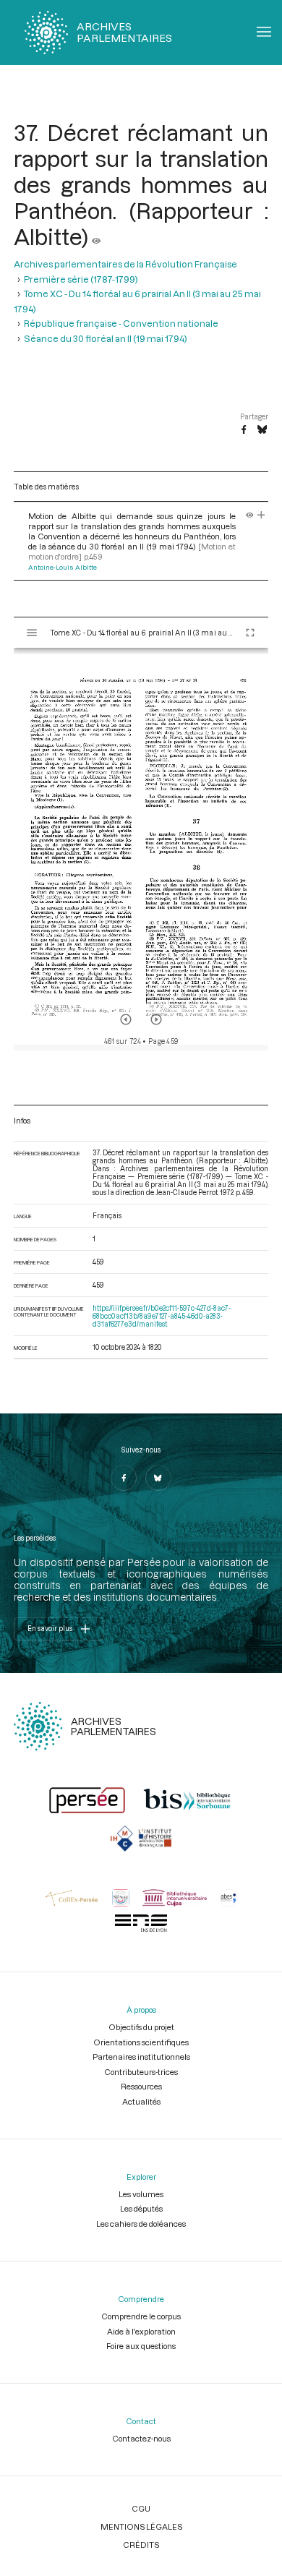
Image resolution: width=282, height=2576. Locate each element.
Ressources (141, 2086)
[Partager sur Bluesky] (262, 430)
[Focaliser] (261, 516)
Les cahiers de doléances (141, 2224)
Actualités (141, 2101)
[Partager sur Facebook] (244, 430)
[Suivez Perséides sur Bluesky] (158, 1478)
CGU (141, 2508)
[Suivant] (156, 1019)
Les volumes (141, 2194)
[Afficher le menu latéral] (32, 633)
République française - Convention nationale (121, 323)
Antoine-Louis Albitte (63, 567)
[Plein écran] (250, 633)
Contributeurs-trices (141, 2072)
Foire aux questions (141, 2346)
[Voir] (96, 236)
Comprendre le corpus (141, 2316)
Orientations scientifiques (141, 2042)
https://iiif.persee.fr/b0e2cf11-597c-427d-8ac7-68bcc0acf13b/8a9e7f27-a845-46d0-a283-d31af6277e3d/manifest (162, 1316)
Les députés (141, 2208)
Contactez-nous (141, 2438)
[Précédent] (126, 1019)
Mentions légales (141, 2526)
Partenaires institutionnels (141, 2057)
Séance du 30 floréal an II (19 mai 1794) (106, 338)
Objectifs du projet (141, 2027)
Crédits (141, 2545)
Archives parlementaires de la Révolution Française (125, 264)
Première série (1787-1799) (81, 279)
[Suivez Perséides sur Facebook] (124, 1478)
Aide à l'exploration (141, 2331)
